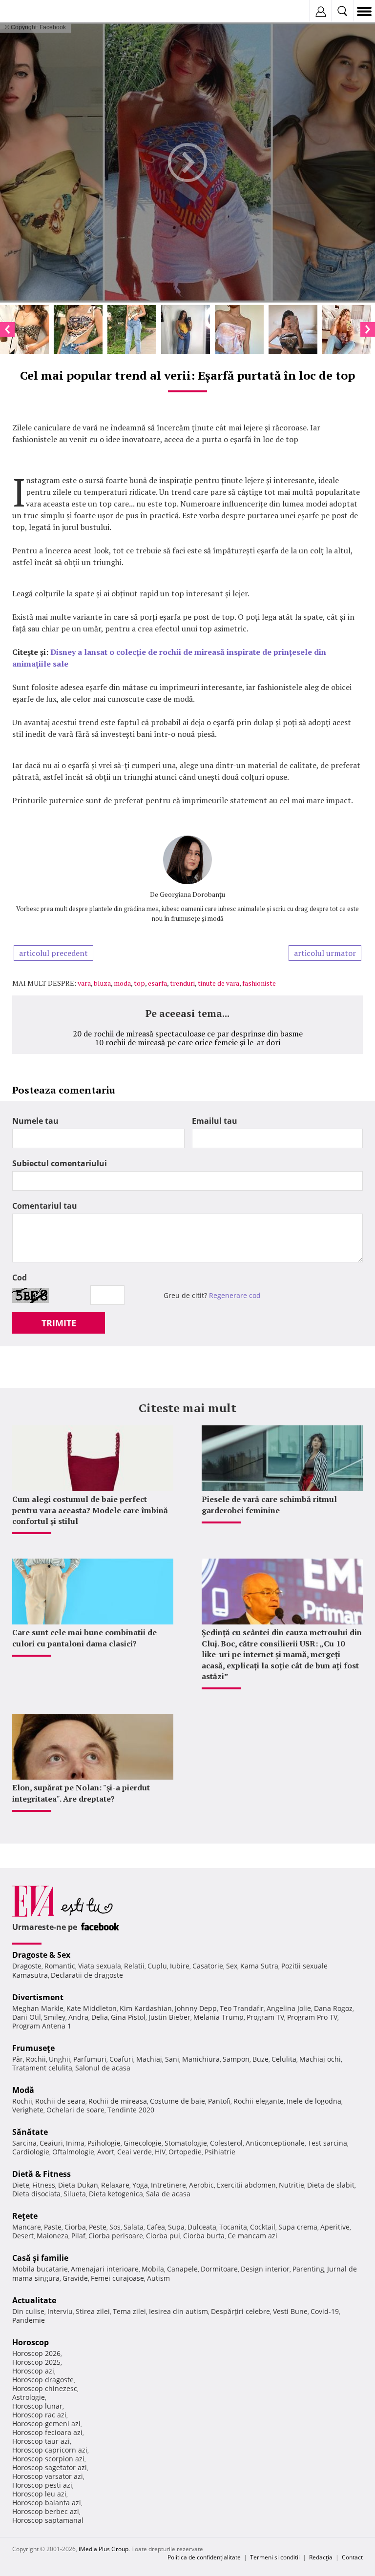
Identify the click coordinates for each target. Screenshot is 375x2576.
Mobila (153, 2269)
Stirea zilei (93, 2311)
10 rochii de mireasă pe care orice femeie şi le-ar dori (187, 1042)
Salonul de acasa (103, 2068)
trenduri (182, 983)
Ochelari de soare (75, 2110)
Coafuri (121, 2059)
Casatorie (208, 1966)
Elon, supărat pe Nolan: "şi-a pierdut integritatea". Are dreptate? (81, 1793)
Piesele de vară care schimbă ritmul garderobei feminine (269, 1504)
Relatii (134, 1966)
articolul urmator (325, 953)
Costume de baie (177, 2101)
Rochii (36, 2059)
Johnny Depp (196, 2008)
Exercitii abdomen (246, 2185)
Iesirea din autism (178, 2311)
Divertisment (38, 1997)
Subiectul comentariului (60, 1163)
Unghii (60, 2059)
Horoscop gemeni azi (46, 2424)
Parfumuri (90, 2059)
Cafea (156, 2227)
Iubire (180, 1966)
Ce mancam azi (252, 2236)
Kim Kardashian (146, 2008)
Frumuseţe (33, 2048)
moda (122, 983)
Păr (18, 2059)
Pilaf (78, 2236)
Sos (115, 2227)
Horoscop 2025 (36, 2362)
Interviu (60, 2311)
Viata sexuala (100, 1966)
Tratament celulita (42, 2068)
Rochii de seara (60, 2101)
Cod (20, 1278)
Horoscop (31, 2342)
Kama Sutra (259, 1966)
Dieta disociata (36, 2194)
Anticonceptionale (275, 2143)
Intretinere (168, 2185)
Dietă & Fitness (42, 2174)
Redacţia (321, 2557)
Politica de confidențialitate (204, 2557)
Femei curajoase (117, 2278)
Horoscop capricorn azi (50, 2450)
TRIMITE (59, 1323)
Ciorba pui (163, 2236)
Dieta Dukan (78, 2185)
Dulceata (202, 2227)
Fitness (44, 2185)
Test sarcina (327, 2143)
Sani (172, 2059)
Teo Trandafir (242, 2008)
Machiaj (149, 2059)
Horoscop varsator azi (48, 2476)
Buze (260, 2059)
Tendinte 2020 (131, 2110)
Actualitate (34, 2300)
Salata (134, 2227)
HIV (160, 2152)
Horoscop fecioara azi (47, 2432)
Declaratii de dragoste (87, 1975)
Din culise (28, 2311)
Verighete (28, 2110)
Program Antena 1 (42, 2026)
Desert (23, 2236)
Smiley (55, 2017)
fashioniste (259, 983)
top (139, 983)
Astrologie (29, 2397)
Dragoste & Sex (41, 1955)
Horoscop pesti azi (42, 2485)
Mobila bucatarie (40, 2269)
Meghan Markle (38, 2008)
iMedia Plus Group (104, 2549)
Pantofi (219, 2101)
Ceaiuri (51, 2143)
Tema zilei (129, 2311)
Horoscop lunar (37, 2406)
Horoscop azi (33, 2371)
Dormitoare (219, 2269)
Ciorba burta (204, 2236)
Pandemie (29, 2320)
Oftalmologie (73, 2152)
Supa (176, 2227)
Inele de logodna (314, 2101)
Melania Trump (219, 2017)
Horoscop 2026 (36, 2353)
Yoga (140, 2185)
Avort (106, 2152)
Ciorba (75, 2227)
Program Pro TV (312, 2017)
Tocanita (233, 2227)
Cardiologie (31, 2152)
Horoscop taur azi (41, 2441)
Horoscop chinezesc (45, 2388)
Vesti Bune (290, 2311)
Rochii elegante (259, 2101)
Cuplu (157, 1966)
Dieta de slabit (331, 2185)
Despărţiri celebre (240, 2311)
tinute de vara (219, 983)
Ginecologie (143, 2143)
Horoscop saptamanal (48, 2520)
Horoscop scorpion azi (48, 2459)
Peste (98, 2227)
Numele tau (35, 1121)
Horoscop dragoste (43, 2380)
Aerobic (201, 2185)
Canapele (182, 2269)
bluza (102, 983)
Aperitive (335, 2227)
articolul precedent (53, 953)
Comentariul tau (45, 1206)
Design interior (265, 2269)
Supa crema (298, 2227)
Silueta (75, 2194)
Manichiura (201, 2059)
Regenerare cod (235, 1295)
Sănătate (30, 2132)
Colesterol (226, 2143)
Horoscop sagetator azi (50, 2467)
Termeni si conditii (275, 2557)
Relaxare (115, 2185)
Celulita (284, 2059)
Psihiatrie (220, 2152)
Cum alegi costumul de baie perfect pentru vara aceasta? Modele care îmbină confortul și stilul (90, 1510)
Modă (23, 2090)
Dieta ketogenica (116, 2194)
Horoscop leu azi (39, 2494)
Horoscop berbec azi (46, 2511)
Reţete (25, 2216)
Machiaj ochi (320, 2059)
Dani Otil (27, 2017)
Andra (78, 2017)
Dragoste (27, 1966)
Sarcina (24, 2143)
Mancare (27, 2227)
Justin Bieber (169, 2017)
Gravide (75, 2278)
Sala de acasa (168, 2194)
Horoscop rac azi (39, 2415)
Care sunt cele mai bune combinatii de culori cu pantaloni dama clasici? (84, 1638)
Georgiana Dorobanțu (192, 894)
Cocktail (263, 2227)
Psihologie (104, 2143)
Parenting (308, 2269)
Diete (21, 2185)
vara (84, 983)
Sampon (236, 2059)
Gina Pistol (128, 2017)
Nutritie (292, 2185)
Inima (75, 2143)
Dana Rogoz (333, 2008)
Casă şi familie (40, 2258)
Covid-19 (325, 2311)
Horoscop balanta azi (47, 2503)
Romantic (60, 1966)
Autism (158, 2278)
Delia (100, 2017)
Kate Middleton (92, 2008)
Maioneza (52, 2236)
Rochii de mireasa (118, 2101)
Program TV (265, 2017)
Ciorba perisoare (116, 2236)
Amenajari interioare (105, 2269)
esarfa (157, 983)
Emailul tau (215, 1121)
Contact (352, 2557)
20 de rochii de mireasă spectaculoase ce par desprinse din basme (188, 1034)
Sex (232, 1966)
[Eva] (31, 11)
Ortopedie (185, 2152)
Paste (53, 2227)
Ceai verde (135, 2152)
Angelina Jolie (289, 2008)
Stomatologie (186, 2143)
